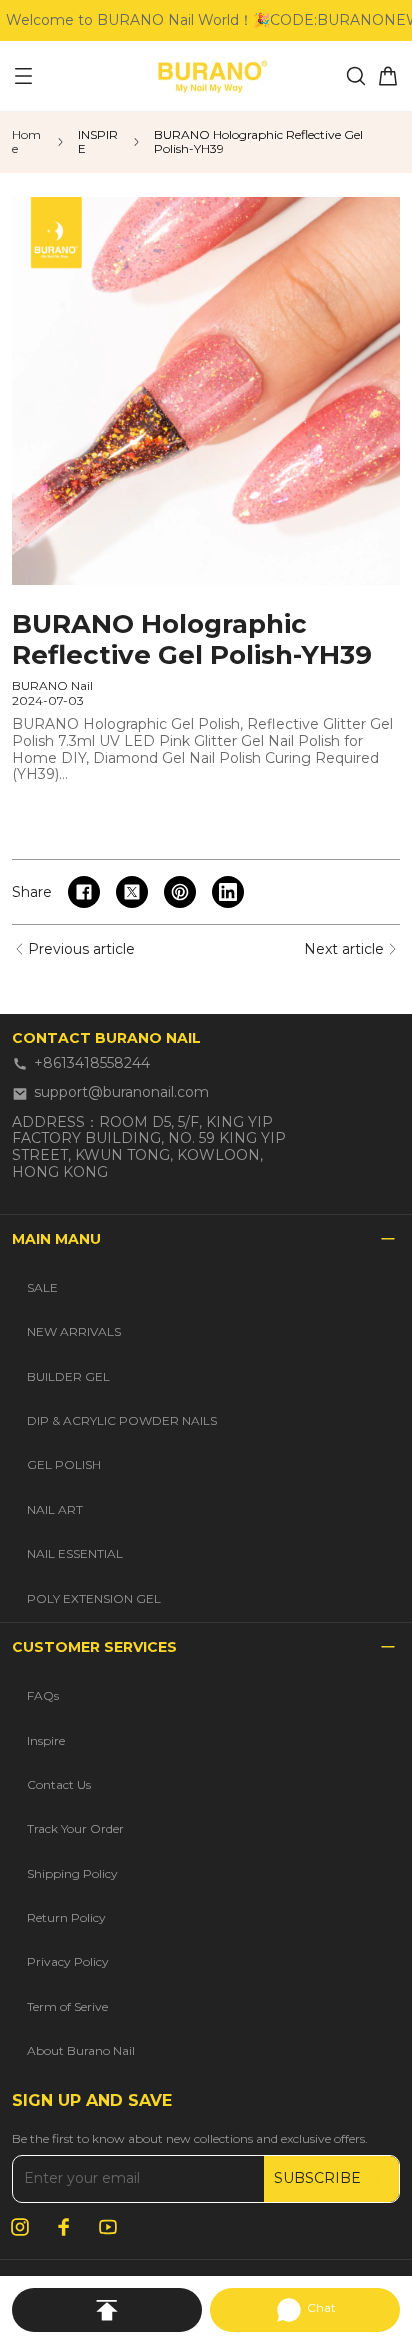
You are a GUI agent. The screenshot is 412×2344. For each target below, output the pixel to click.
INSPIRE (98, 142)
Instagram (20, 2227)
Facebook (64, 2227)
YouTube (108, 2227)
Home (26, 142)
